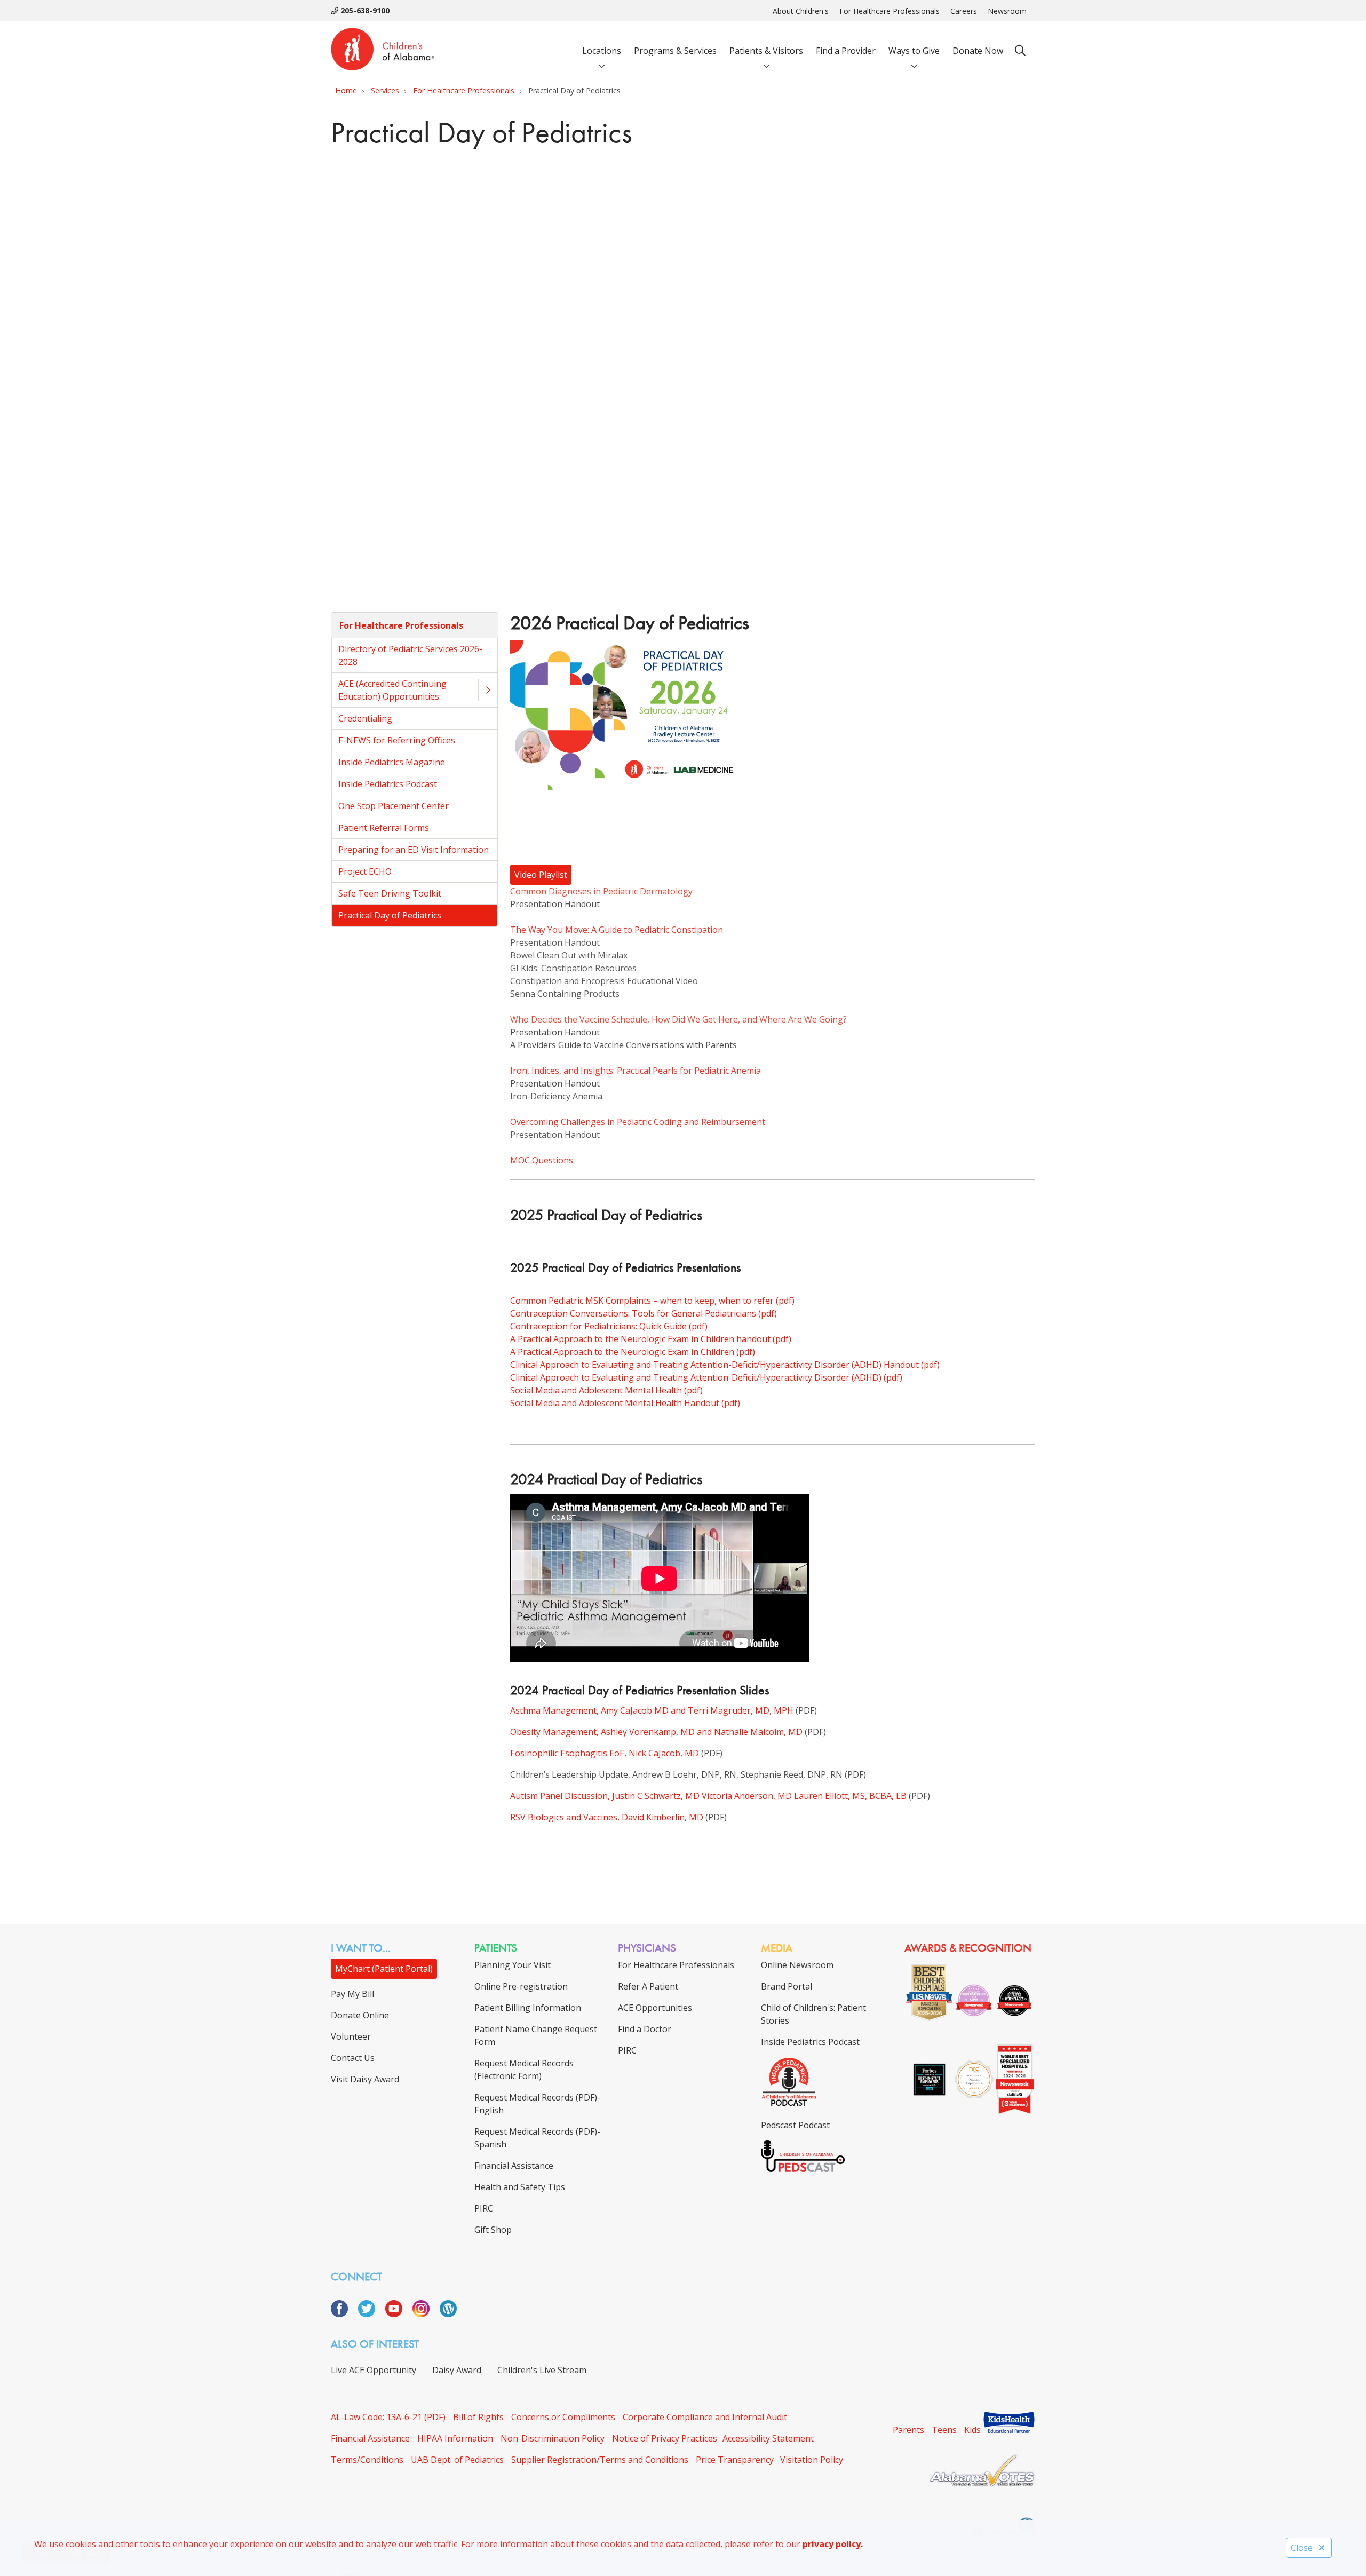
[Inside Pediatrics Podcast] (789, 2104)
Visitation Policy (812, 2460)
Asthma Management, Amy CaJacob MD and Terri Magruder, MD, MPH (652, 1710)
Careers (964, 11)
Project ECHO (365, 871)
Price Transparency (735, 2460)
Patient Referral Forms (384, 828)
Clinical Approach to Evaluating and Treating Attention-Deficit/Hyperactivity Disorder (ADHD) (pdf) (706, 1377)
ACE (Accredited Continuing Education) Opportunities (392, 690)
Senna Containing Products (565, 994)
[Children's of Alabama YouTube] (398, 2314)
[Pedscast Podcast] (803, 2169)
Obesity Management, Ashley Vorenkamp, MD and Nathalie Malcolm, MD (656, 1732)
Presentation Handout (555, 904)
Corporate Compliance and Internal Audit (705, 2417)
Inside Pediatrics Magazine (392, 762)
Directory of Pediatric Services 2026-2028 (410, 655)
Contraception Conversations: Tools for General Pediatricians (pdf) (644, 1313)
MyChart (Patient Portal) (384, 1969)
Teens (944, 2430)
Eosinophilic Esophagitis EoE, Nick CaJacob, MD (605, 1753)
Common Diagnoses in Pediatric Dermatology (601, 891)
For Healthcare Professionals (890, 11)
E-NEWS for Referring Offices (397, 740)
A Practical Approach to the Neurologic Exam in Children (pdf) (633, 1352)
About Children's (801, 11)
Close (1302, 2548)
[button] (488, 690)
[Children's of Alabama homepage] (383, 51)
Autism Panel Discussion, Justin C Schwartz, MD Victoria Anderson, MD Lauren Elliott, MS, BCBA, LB (708, 1796)
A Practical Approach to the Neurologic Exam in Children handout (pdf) (651, 1339)
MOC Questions (542, 1160)
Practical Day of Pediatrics (390, 915)
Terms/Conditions (367, 2460)
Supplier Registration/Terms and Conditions (600, 2460)
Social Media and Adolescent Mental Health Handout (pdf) (625, 1403)
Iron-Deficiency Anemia (556, 1096)
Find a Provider (846, 51)
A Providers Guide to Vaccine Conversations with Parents (624, 1045)
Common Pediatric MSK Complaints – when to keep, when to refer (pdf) (652, 1301)
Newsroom (1007, 11)
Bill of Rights (478, 2417)
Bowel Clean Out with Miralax (569, 955)
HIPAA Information (455, 2438)
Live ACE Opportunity (374, 2370)
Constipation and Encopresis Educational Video (604, 981)
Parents (908, 2430)
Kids (972, 2430)
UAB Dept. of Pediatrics (457, 2460)
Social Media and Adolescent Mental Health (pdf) (606, 1390)
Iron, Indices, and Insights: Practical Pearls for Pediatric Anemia (636, 1071)
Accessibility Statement (768, 2438)
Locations (602, 51)
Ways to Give (914, 51)
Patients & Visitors (766, 51)
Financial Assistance (370, 2438)
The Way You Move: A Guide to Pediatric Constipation (617, 930)
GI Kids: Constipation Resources (573, 968)
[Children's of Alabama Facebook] (343, 2314)
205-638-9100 (364, 10)
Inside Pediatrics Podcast (388, 784)
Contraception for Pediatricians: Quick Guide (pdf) (609, 1326)
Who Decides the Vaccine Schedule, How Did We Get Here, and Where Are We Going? (678, 1019)
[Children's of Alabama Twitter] (371, 2314)
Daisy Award (457, 2370)
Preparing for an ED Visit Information (414, 850)
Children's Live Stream (542, 2370)
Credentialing (365, 718)
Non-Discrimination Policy (553, 2438)
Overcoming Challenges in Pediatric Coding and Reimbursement (638, 1122)
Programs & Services (675, 51)
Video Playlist (541, 875)
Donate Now (978, 51)
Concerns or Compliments (563, 2417)
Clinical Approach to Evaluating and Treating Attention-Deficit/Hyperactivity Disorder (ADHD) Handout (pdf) (725, 1365)
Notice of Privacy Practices (665, 2438)
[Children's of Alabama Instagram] (425, 2314)
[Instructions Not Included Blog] (448, 2314)
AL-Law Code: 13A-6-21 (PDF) (388, 2417)
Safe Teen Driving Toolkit (390, 893)
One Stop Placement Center (394, 806)
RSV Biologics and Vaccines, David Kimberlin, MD (607, 1817)
